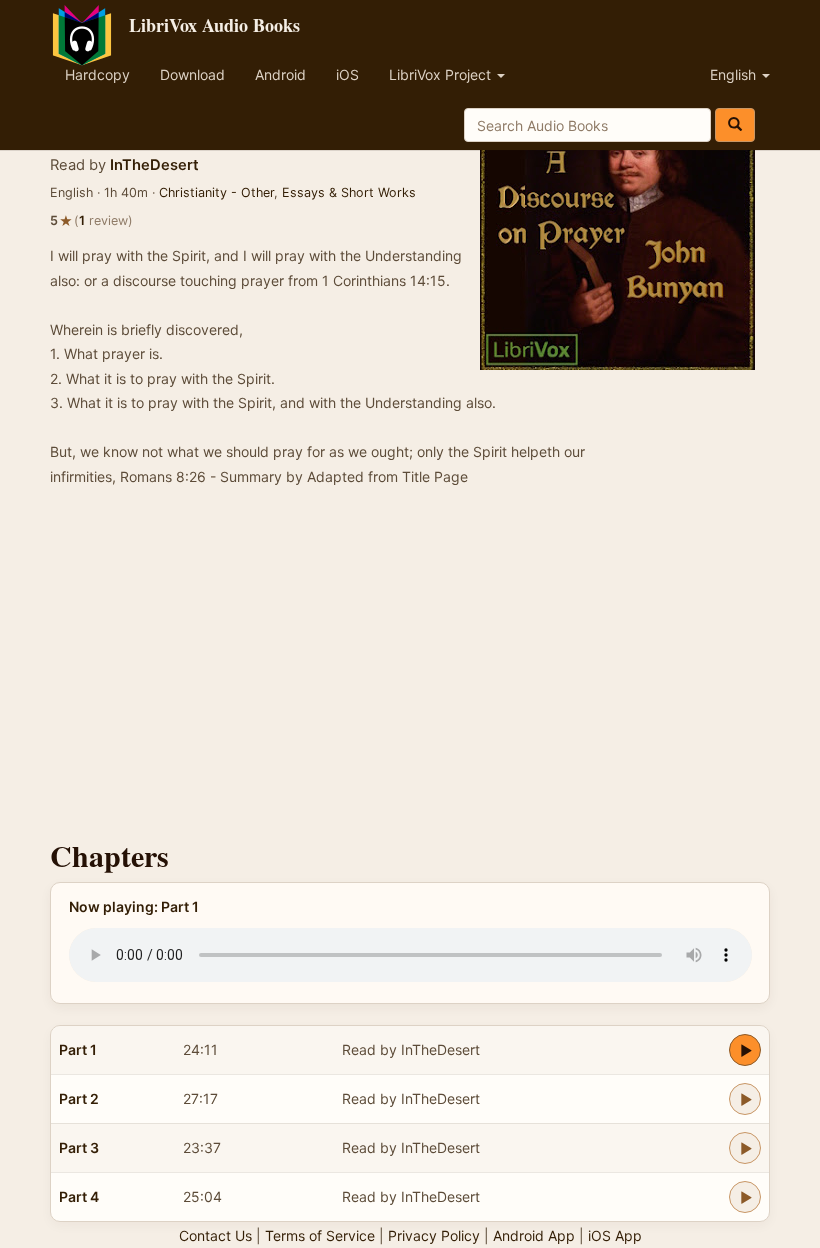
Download (192, 74)
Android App (534, 1235)
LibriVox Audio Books (214, 25)
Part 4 (79, 1196)
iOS (347, 74)
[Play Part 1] (745, 1050)
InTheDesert (154, 165)
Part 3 (79, 1147)
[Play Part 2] (745, 1099)
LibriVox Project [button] (442, 74)
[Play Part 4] (745, 1197)
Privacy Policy (434, 1235)
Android (280, 74)
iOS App (615, 1235)
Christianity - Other (216, 192)
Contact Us (215, 1235)
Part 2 (79, 1098)
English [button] (735, 74)
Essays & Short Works (349, 192)
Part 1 (78, 1049)
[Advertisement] (410, 669)
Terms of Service (320, 1235)
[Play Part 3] (745, 1148)
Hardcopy (97, 74)
